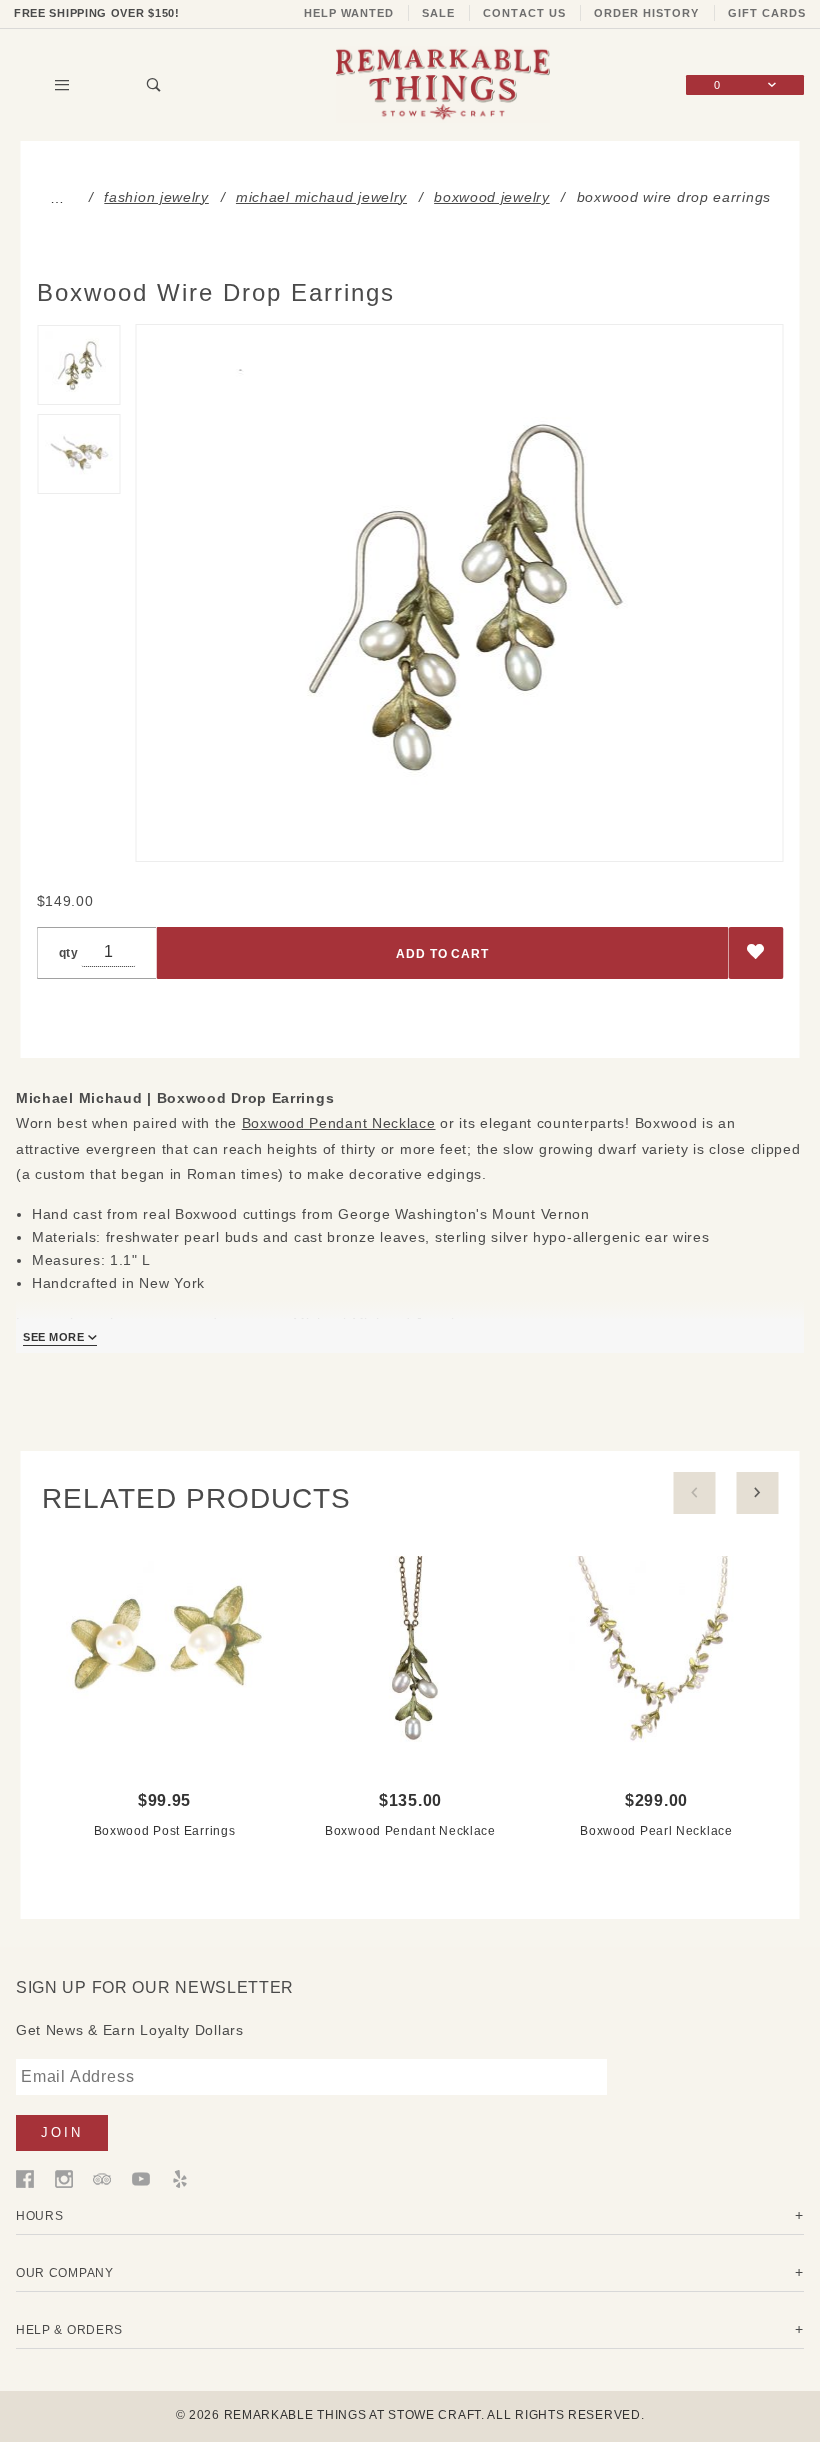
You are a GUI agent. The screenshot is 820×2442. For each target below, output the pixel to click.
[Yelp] (180, 2178)
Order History (647, 13)
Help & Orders (69, 2329)
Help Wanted (349, 13)
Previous (695, 1493)
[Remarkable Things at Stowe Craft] (443, 84)
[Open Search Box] (155, 85)
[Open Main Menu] (62, 85)
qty (69, 952)
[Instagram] (64, 2178)
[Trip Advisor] (102, 2178)
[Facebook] (25, 2178)
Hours (40, 2215)
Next (758, 1493)
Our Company (65, 2272)
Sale (438, 13)
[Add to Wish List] (756, 953)
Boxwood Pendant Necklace (339, 1123)
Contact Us (524, 13)
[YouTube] (141, 2178)
